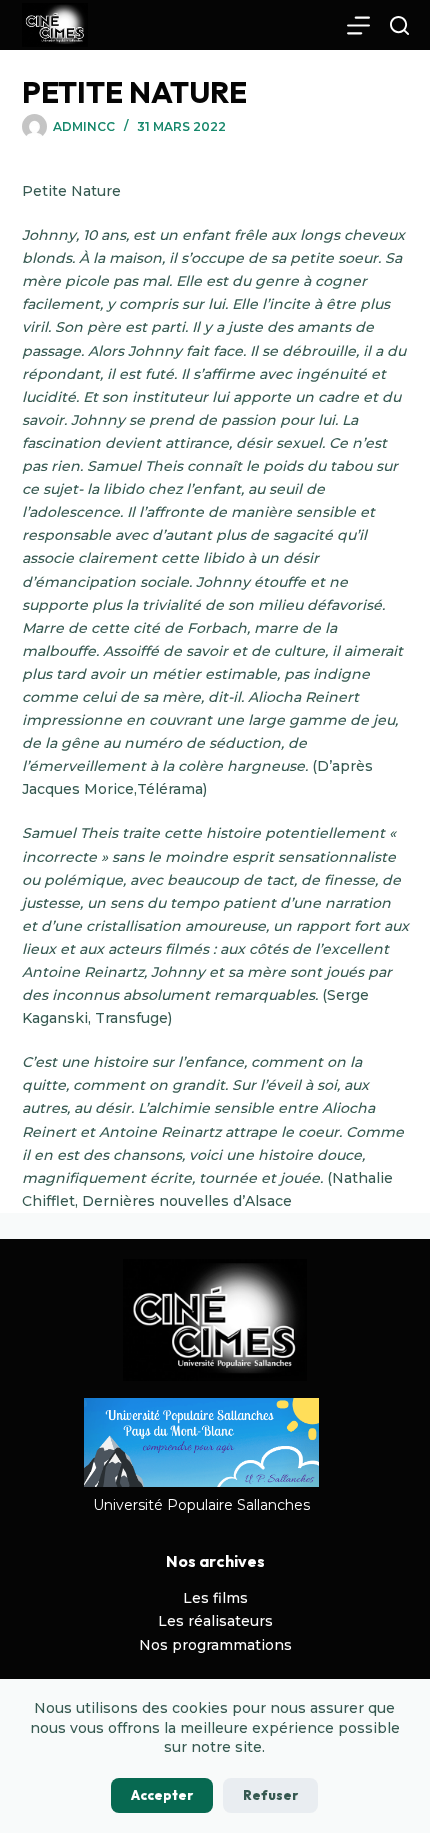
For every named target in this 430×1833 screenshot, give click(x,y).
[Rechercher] (399, 25)
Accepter (162, 1795)
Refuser (270, 1795)
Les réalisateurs (215, 1621)
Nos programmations (215, 1645)
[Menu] (358, 25)
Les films (215, 1598)
